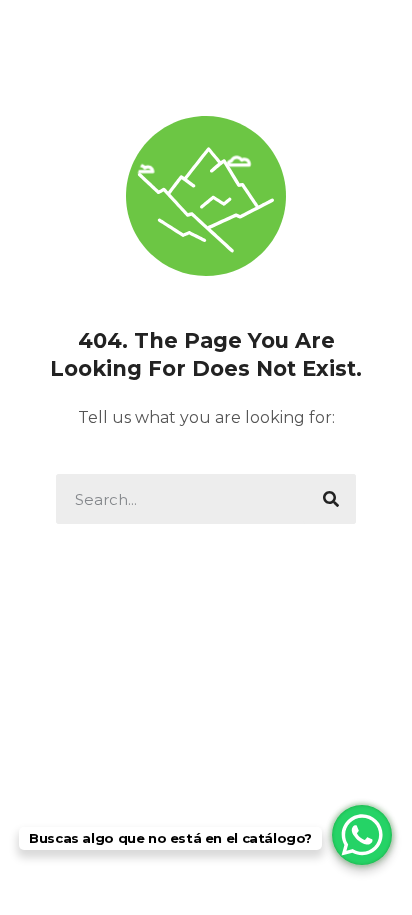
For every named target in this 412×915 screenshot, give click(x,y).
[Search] (331, 499)
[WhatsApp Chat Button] (362, 835)
